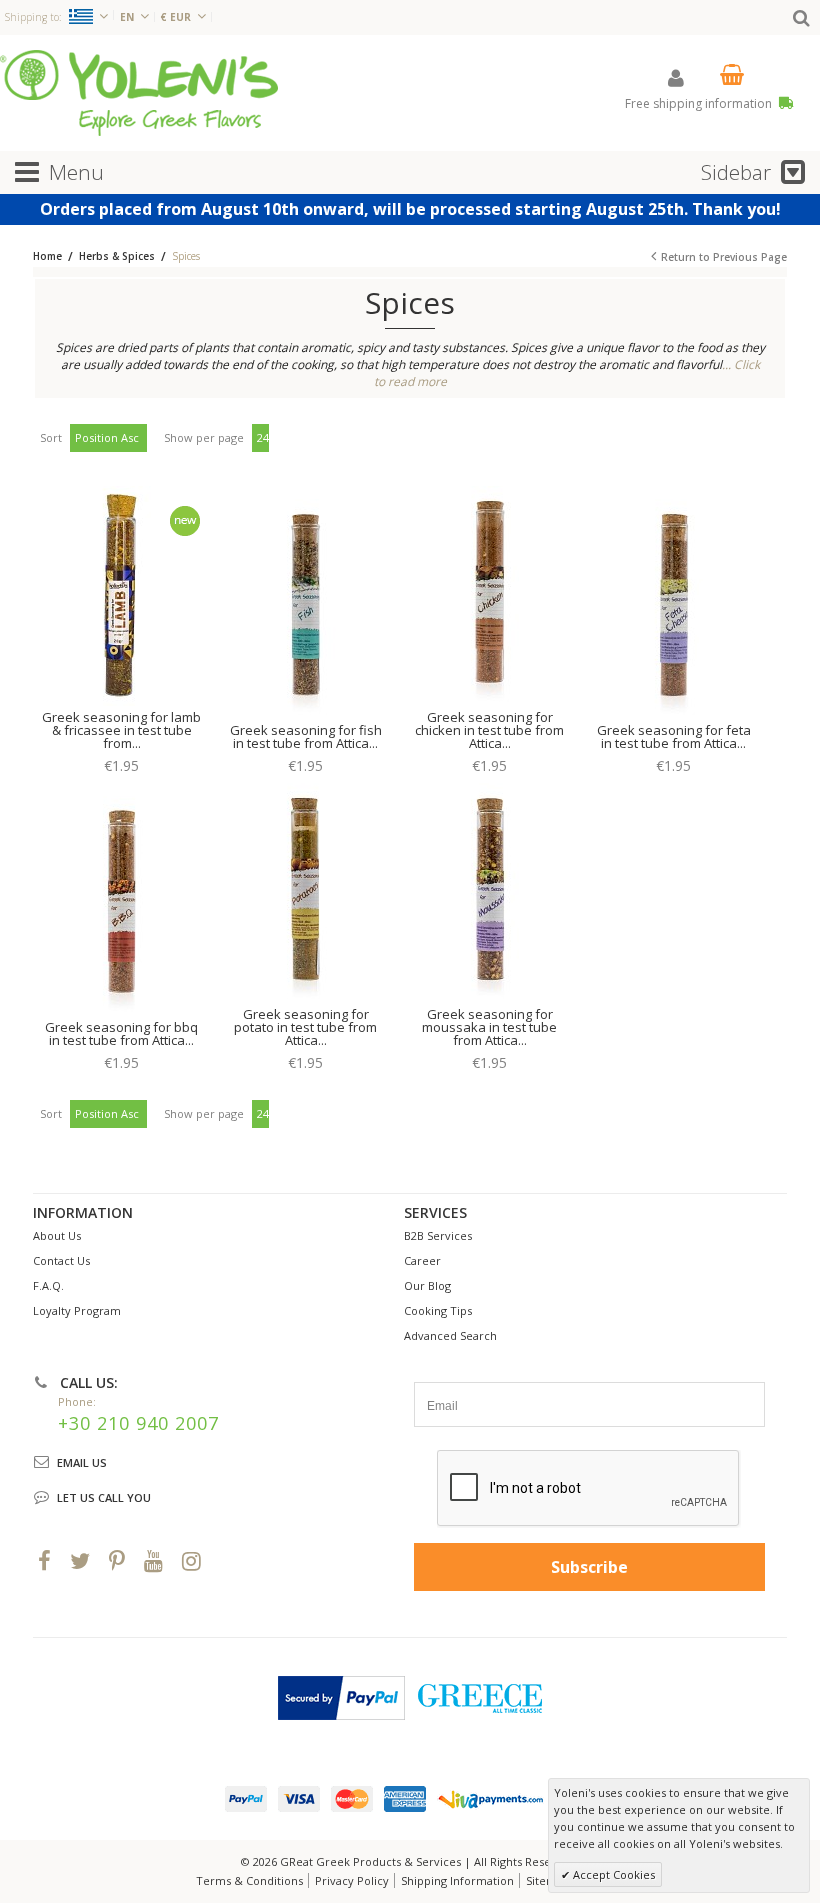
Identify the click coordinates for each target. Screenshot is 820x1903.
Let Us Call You (104, 1497)
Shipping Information (457, 1880)
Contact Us (61, 1260)
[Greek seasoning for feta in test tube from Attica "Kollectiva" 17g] (673, 609)
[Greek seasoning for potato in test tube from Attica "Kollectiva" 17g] (305, 893)
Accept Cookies (612, 1874)
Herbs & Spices (118, 256)
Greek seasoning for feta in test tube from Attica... (674, 736)
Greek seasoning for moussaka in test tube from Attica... (489, 1027)
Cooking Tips (438, 1310)
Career (422, 1260)
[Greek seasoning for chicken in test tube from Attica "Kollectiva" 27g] (489, 596)
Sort (51, 437)
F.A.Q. (48, 1285)
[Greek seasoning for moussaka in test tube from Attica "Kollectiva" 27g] (489, 893)
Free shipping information (700, 103)
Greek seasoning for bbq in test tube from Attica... (121, 1033)
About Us (57, 1235)
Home (47, 256)
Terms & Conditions (249, 1880)
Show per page (204, 437)
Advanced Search (450, 1335)
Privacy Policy (352, 1880)
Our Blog (427, 1285)
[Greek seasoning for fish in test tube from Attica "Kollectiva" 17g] (305, 609)
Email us (82, 1462)
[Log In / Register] (676, 77)
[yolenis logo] (139, 92)
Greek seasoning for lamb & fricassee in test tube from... (121, 730)
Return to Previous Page (724, 257)
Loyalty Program (77, 1310)
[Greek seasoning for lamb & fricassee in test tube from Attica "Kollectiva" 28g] (121, 596)
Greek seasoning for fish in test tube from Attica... (306, 736)
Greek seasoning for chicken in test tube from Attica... (489, 730)
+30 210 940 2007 (138, 1423)
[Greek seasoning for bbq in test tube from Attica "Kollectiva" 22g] (121, 906)
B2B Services (438, 1235)
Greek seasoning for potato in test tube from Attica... (305, 1027)
